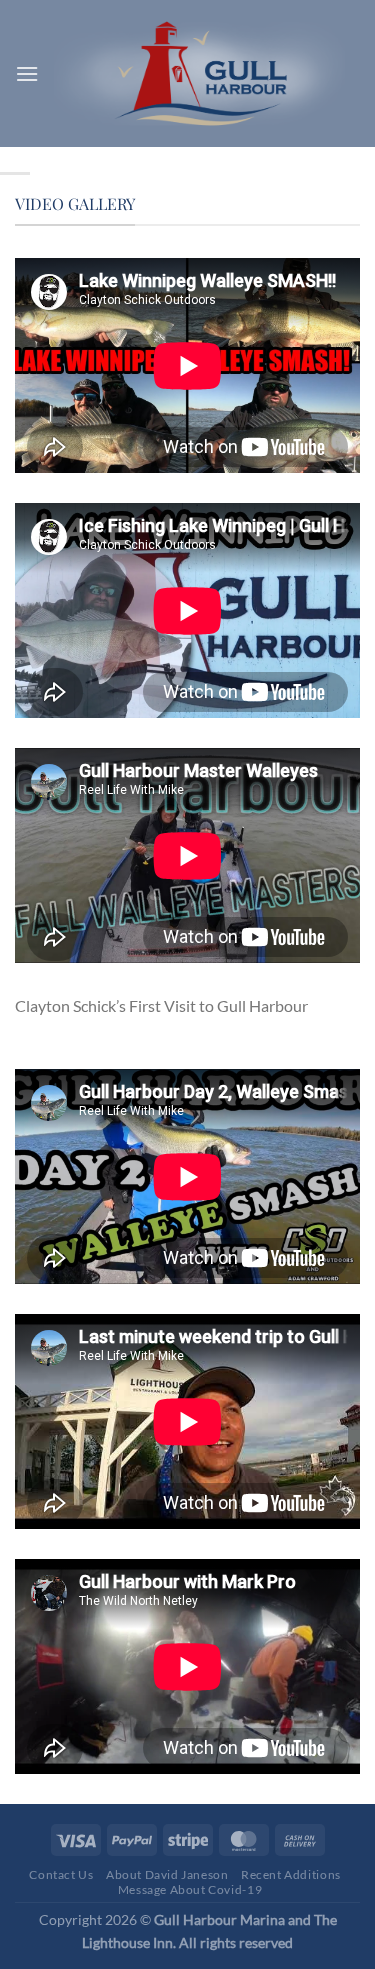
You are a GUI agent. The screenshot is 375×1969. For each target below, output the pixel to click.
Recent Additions (291, 1874)
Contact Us (61, 1874)
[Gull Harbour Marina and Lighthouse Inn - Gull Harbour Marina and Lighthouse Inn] (199, 73)
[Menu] (27, 73)
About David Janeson (167, 1874)
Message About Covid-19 (190, 1889)
